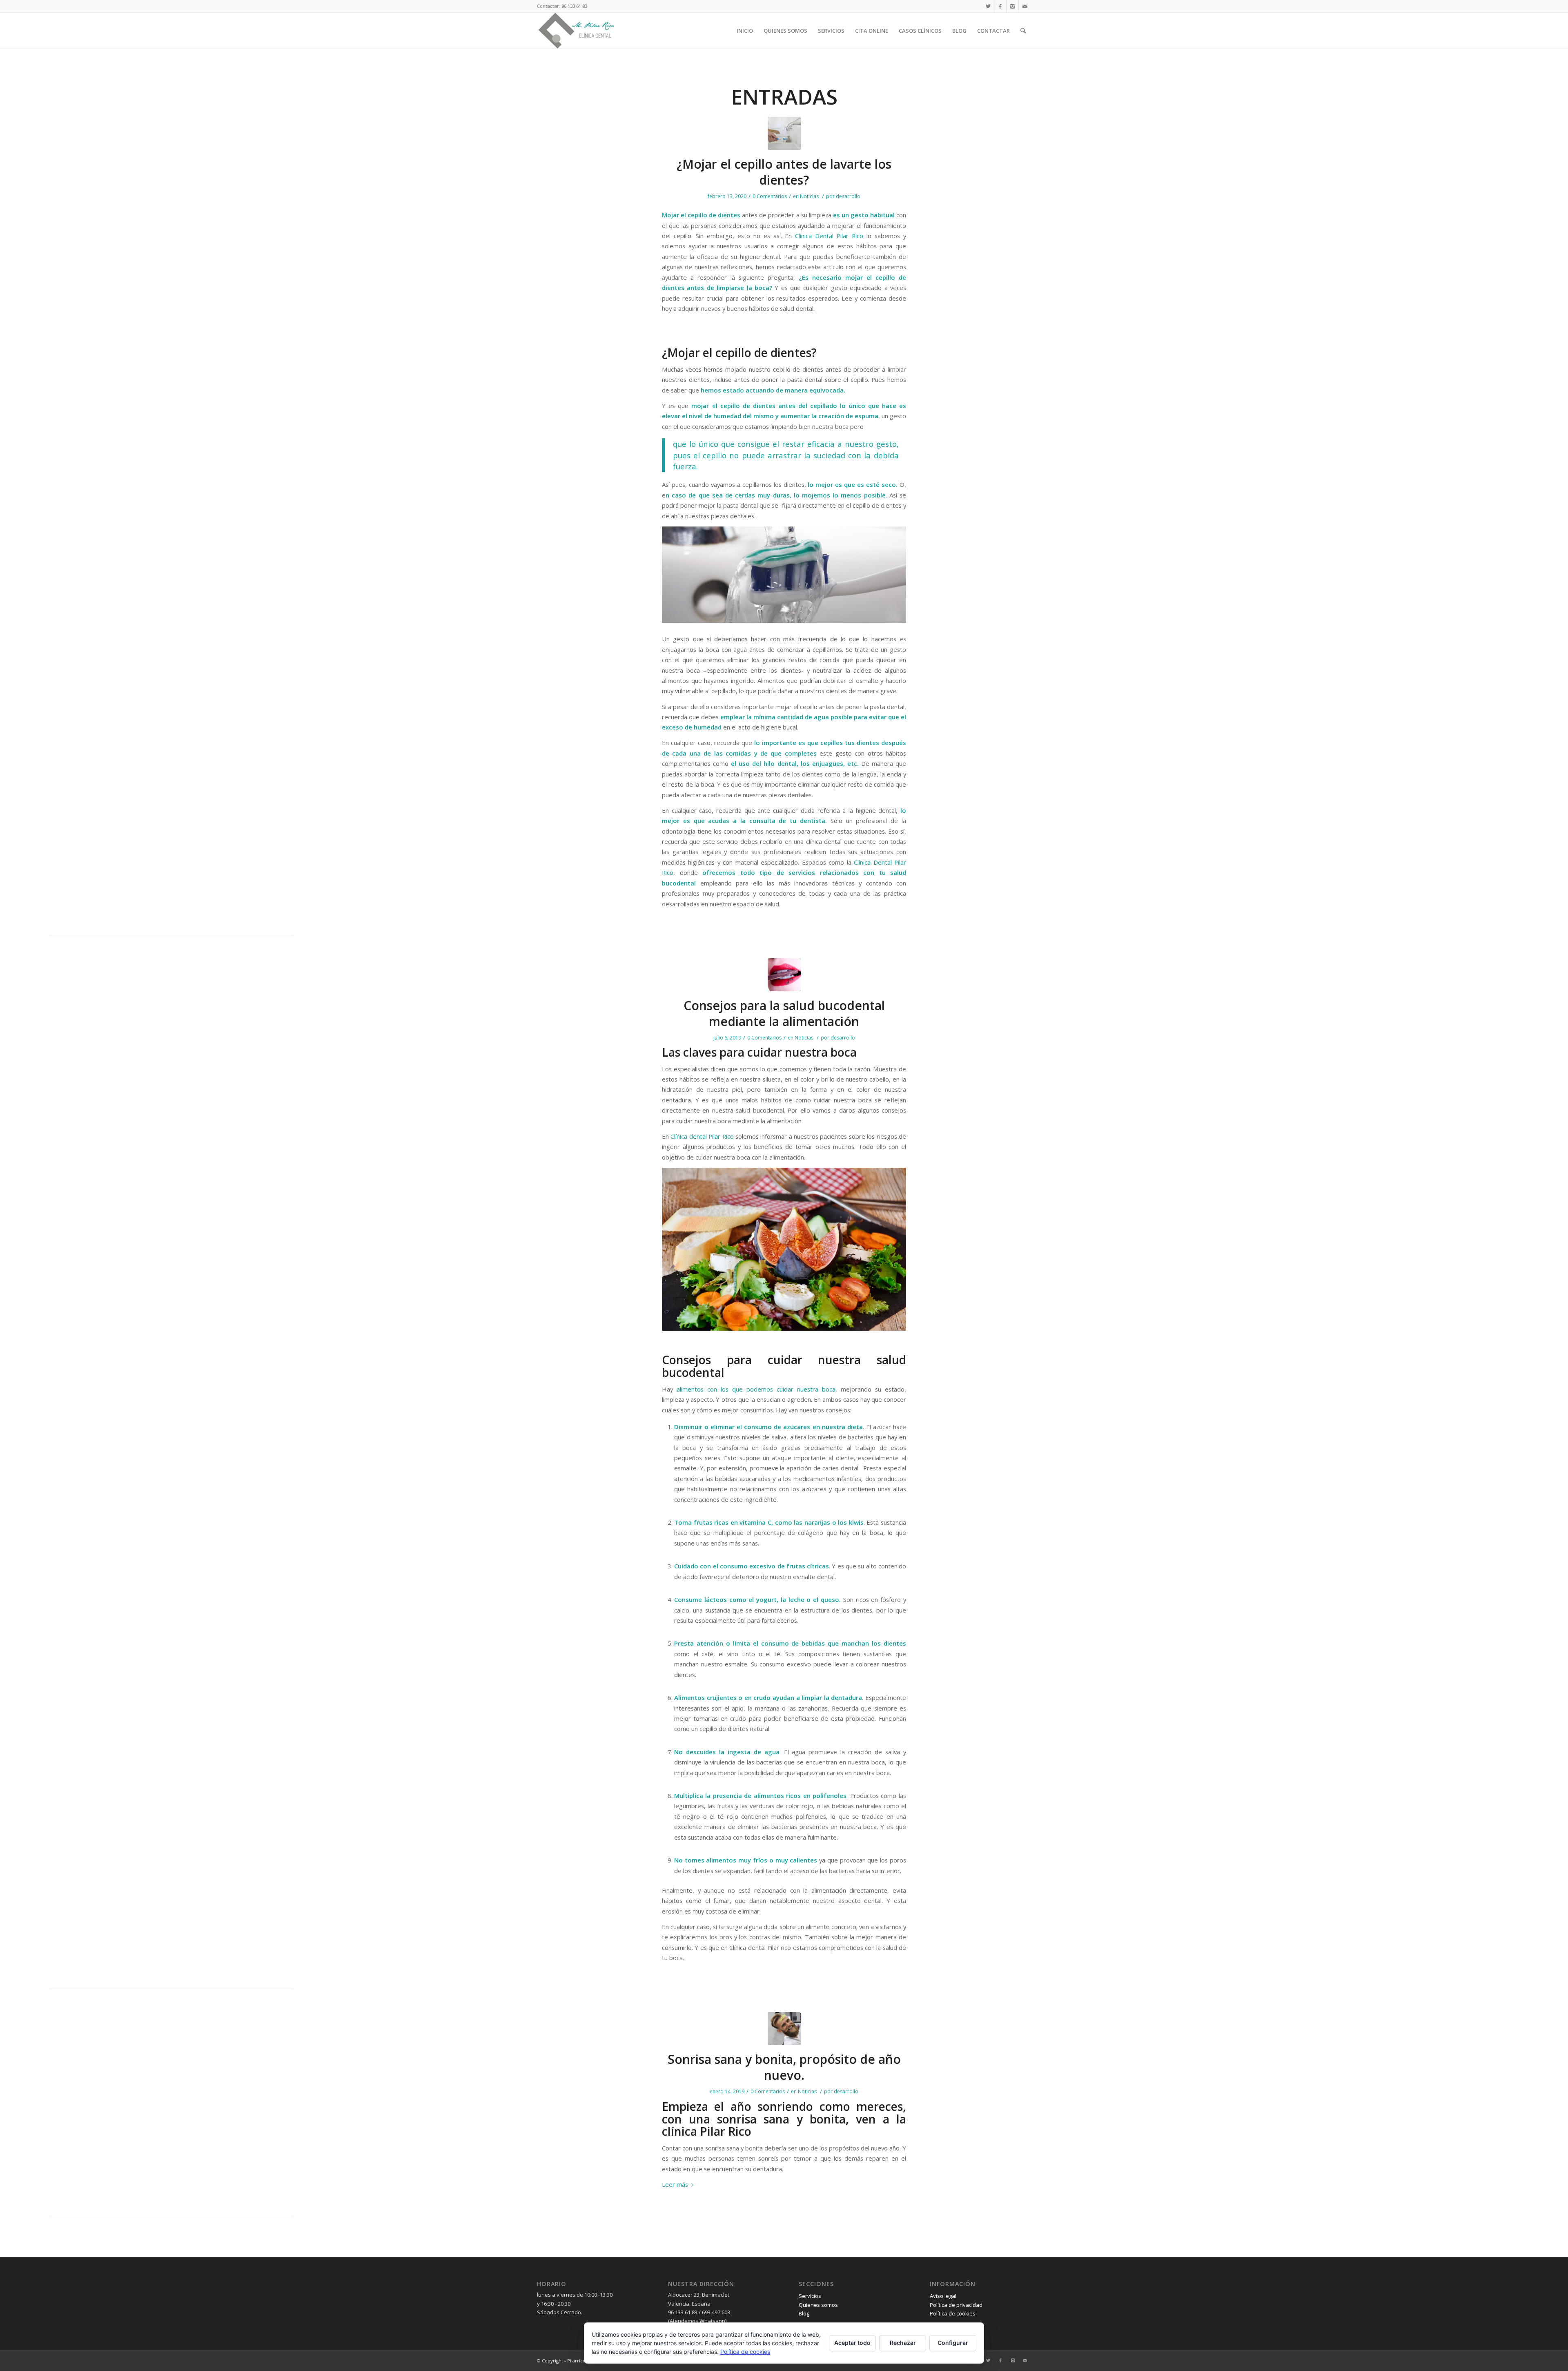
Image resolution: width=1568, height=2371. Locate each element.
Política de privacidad (956, 2305)
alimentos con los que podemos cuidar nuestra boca (756, 1389)
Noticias (809, 196)
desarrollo (848, 196)
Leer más (675, 2184)
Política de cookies (953, 2313)
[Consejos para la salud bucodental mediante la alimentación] (784, 975)
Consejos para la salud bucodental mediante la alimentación (784, 1013)
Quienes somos (818, 2305)
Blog (804, 2313)
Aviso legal (943, 2296)
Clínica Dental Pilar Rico (829, 236)
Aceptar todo (852, 2343)
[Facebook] (1000, 6)
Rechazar (903, 2343)
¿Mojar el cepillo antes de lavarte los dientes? (784, 172)
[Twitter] (988, 6)
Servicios (810, 2296)
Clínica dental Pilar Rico (702, 1136)
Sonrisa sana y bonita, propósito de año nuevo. (784, 2067)
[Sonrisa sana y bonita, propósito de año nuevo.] (784, 2029)
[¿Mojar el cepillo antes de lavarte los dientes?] (784, 133)
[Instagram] (1012, 6)
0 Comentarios (770, 196)
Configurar (953, 2343)
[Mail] (1025, 6)
